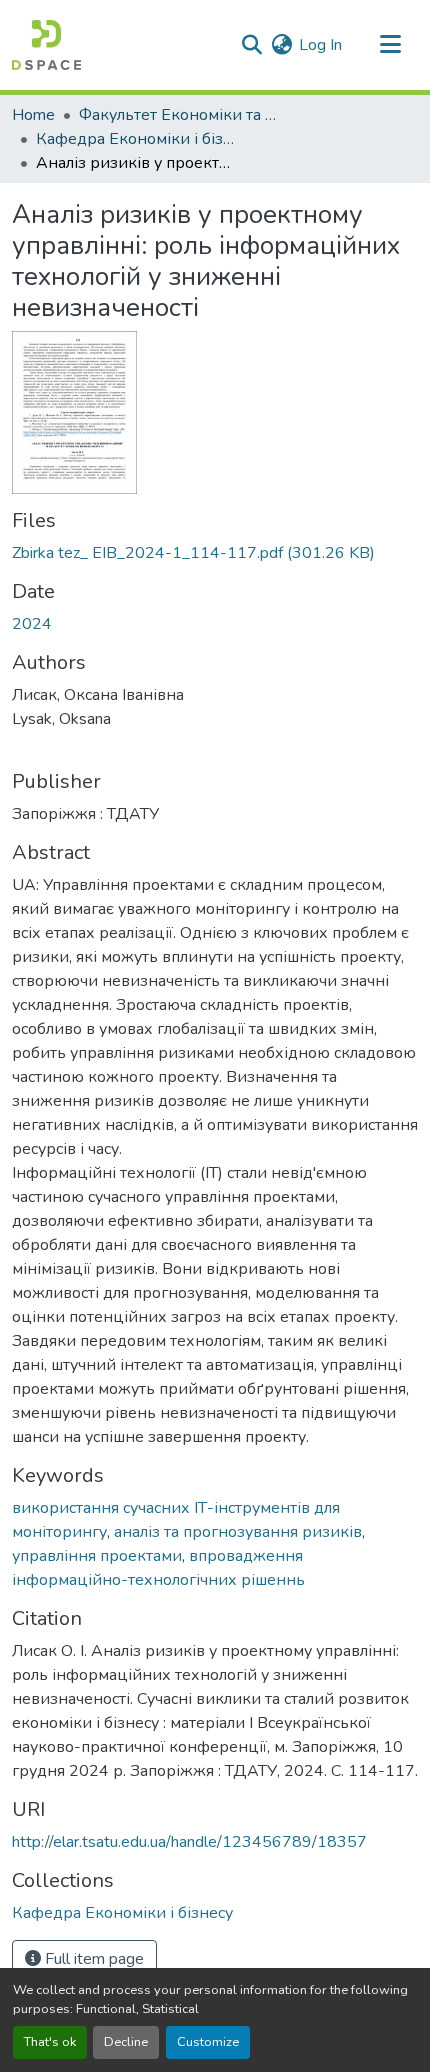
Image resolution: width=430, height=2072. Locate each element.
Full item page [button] (92, 1959)
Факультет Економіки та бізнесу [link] (179, 115)
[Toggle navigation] (390, 45)
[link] (215, 553)
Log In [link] (320, 45)
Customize (208, 2042)
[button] (46, 45)
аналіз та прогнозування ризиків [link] (238, 1532)
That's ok (50, 2042)
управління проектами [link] (97, 1556)
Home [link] (33, 115)
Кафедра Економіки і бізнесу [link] (136, 139)
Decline (126, 2042)
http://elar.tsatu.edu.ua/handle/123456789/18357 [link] (189, 1842)
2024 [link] (32, 624)
